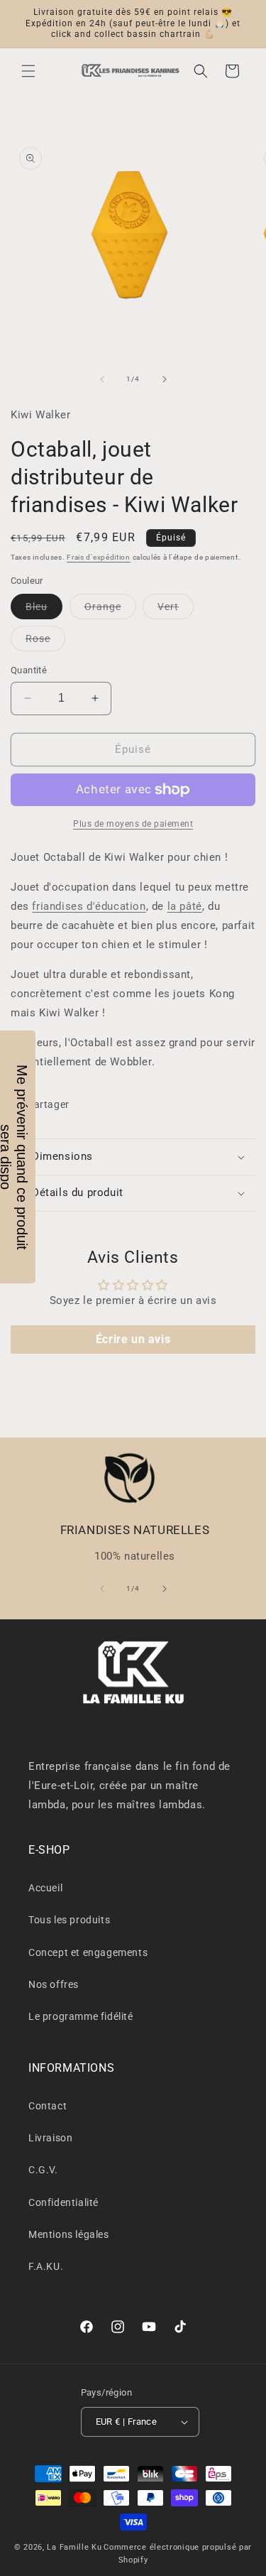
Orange (110, 610)
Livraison (50, 2138)
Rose (45, 642)
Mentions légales (69, 2234)
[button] (28, 71)
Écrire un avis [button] (133, 1339)
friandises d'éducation (89, 906)
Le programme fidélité (81, 2016)
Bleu (44, 610)
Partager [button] (48, 1104)
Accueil (45, 1888)
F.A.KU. (46, 2266)
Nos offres (54, 1984)
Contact (48, 2106)
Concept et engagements (88, 1952)
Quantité (29, 670)
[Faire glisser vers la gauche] (102, 379)
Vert (176, 610)
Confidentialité (63, 2202)
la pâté (185, 906)
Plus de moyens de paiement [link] (133, 824)
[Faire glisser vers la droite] (165, 379)
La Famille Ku (74, 2547)
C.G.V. (43, 2170)
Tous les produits (69, 1920)
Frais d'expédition (99, 557)
